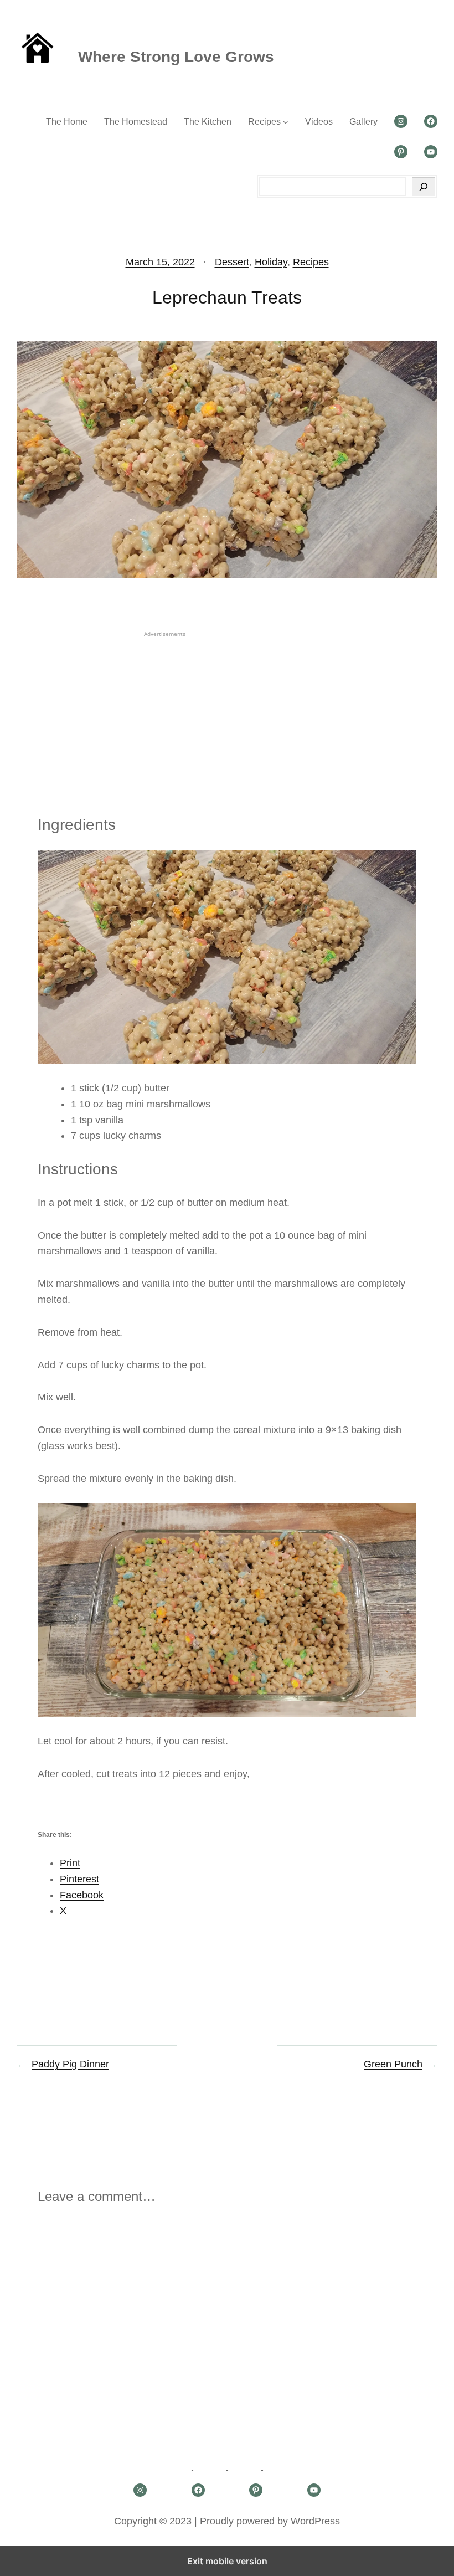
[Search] (424, 187)
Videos (319, 122)
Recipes (264, 122)
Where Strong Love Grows (176, 57)
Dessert (232, 262)
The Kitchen (208, 122)
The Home (67, 122)
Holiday (271, 262)
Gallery (363, 122)
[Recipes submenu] (286, 122)
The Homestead (136, 122)
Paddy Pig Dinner (70, 2064)
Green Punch (393, 2064)
